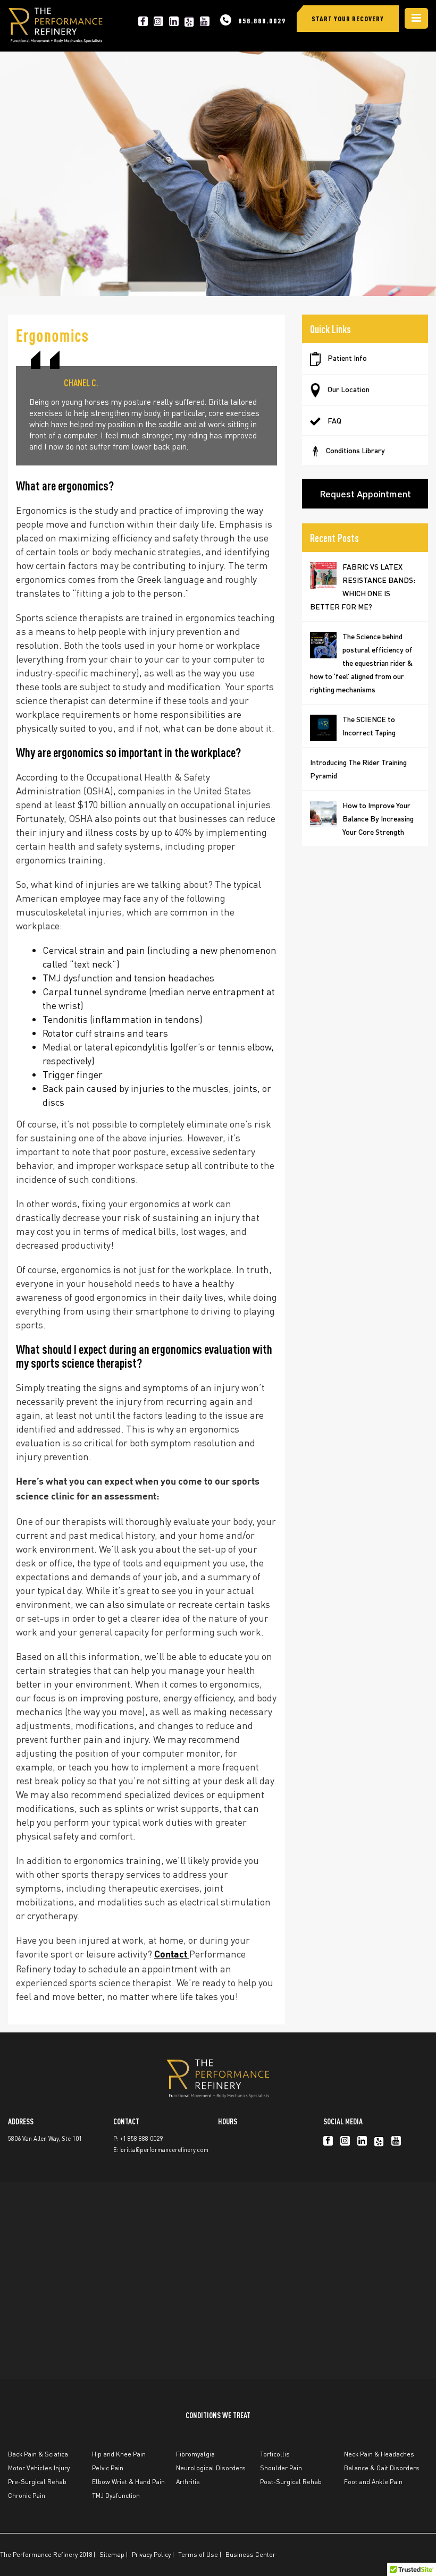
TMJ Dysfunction (116, 2495)
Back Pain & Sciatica (38, 2454)
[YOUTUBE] (205, 21)
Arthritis (188, 2482)
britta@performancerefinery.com (164, 2150)
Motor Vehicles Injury (39, 2468)
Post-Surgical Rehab (291, 2482)
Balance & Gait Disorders (382, 2468)
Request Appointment (365, 493)
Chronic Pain (27, 2495)
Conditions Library (355, 450)
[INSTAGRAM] (158, 21)
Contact (172, 1955)
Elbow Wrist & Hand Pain (128, 2482)
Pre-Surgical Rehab (37, 2482)
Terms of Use (198, 2554)
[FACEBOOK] (143, 21)
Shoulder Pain (281, 2468)
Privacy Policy (151, 2554)
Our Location (348, 389)
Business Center (250, 2554)
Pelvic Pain (108, 2468)
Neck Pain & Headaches (379, 2454)
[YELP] (189, 21)
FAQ (334, 420)
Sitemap (112, 2554)
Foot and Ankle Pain (373, 2482)
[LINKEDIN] (174, 21)
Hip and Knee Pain (119, 2454)
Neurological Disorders (211, 2468)
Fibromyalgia (195, 2454)
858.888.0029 (262, 20)
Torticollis (275, 2454)
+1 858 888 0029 (141, 2139)
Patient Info (346, 358)
